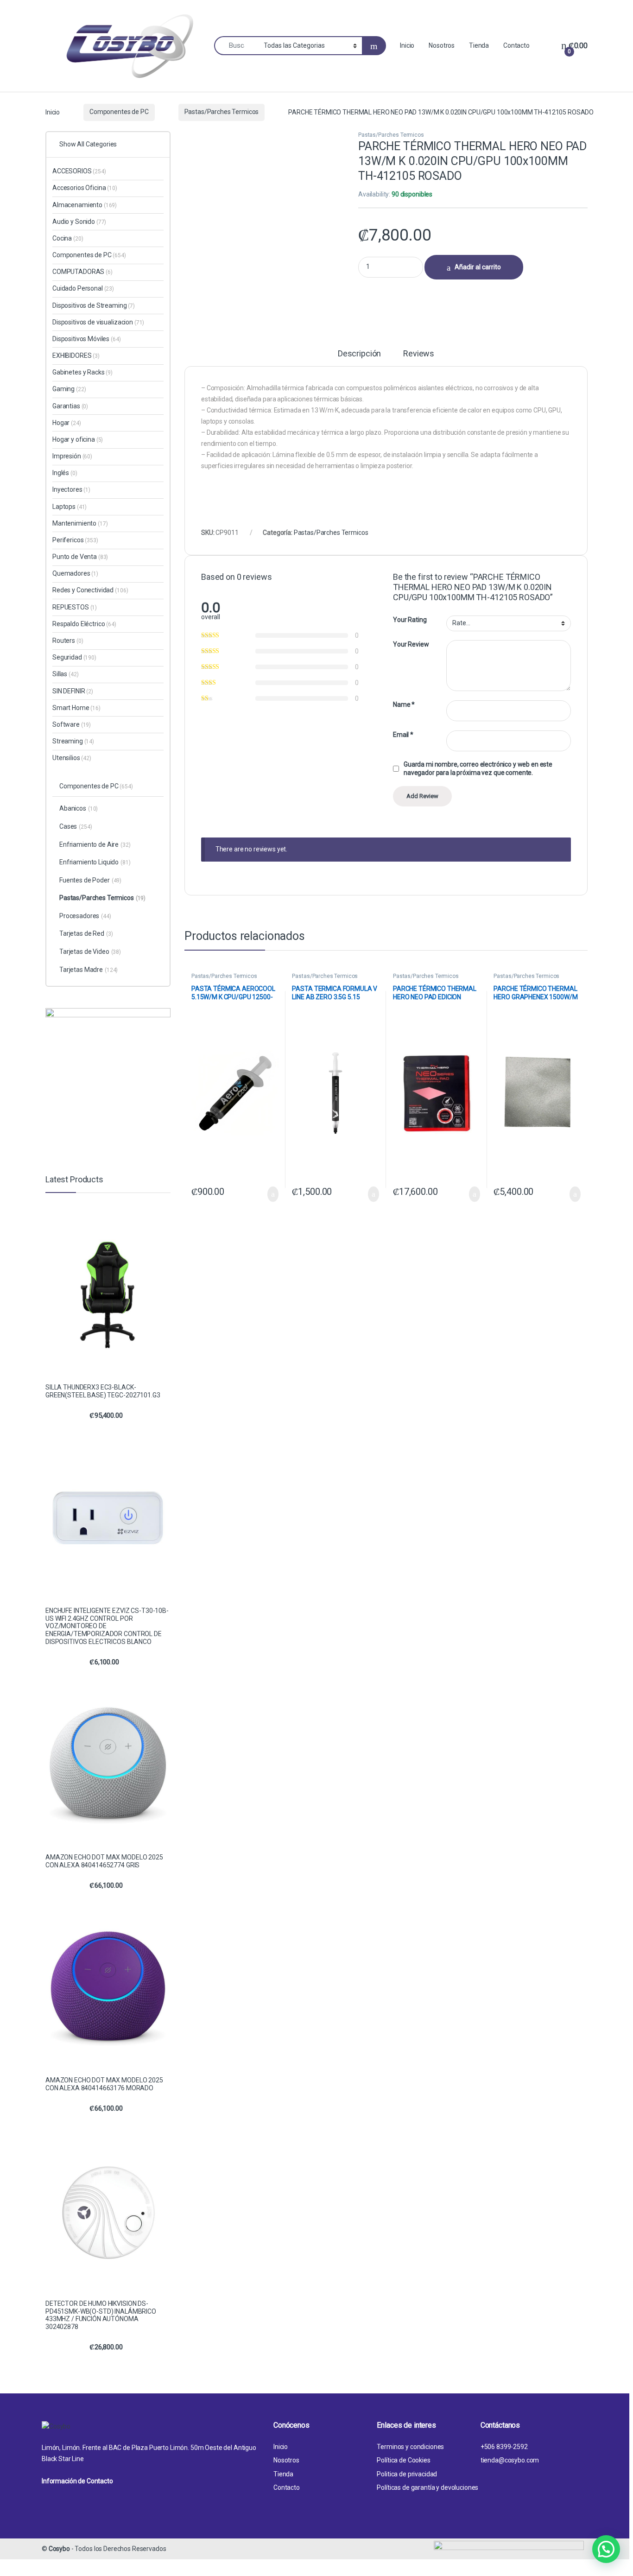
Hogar (67, 423)
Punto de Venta (80, 557)
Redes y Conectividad (90, 590)
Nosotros (442, 45)
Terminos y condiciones (410, 2447)
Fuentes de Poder (90, 880)
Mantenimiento (80, 523)
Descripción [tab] (359, 354)
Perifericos (75, 540)
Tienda (479, 45)
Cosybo (59, 2549)
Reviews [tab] (419, 354)
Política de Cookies (403, 2460)
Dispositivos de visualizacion (98, 322)
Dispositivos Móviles (87, 339)
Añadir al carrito (478, 267)
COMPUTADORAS (82, 272)
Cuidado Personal (83, 288)
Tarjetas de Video (90, 952)
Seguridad (74, 657)
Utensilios (72, 758)
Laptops (70, 507)
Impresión (72, 456)
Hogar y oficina (78, 439)
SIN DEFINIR (73, 691)
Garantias (70, 406)
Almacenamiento (85, 205)
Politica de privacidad (407, 2474)
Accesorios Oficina (85, 188)
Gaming (69, 389)
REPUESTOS (75, 607)
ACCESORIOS (79, 171)
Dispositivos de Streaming (94, 305)
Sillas (65, 674)
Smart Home (76, 708)
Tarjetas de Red (86, 933)
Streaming (73, 741)
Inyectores (71, 489)
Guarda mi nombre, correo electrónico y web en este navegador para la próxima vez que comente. (478, 768)
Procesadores (85, 916)
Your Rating (410, 620)
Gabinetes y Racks (82, 372)
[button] (606, 2549)
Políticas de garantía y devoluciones (427, 2487)
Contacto (516, 45)
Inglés (65, 473)
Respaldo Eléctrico (84, 624)
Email (403, 735)
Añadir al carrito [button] (269, 1194)
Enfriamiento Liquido (95, 862)
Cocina (68, 238)
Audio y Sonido (79, 222)
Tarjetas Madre (89, 970)
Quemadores (75, 573)
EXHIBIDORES (76, 355)
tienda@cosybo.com (510, 2460)
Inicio (407, 45)
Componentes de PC (119, 112)
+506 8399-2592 (504, 2447)
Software (72, 724)
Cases (76, 826)
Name (404, 704)
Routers (68, 641)
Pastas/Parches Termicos (222, 112)
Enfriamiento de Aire (95, 844)
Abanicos (79, 808)
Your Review (411, 644)
